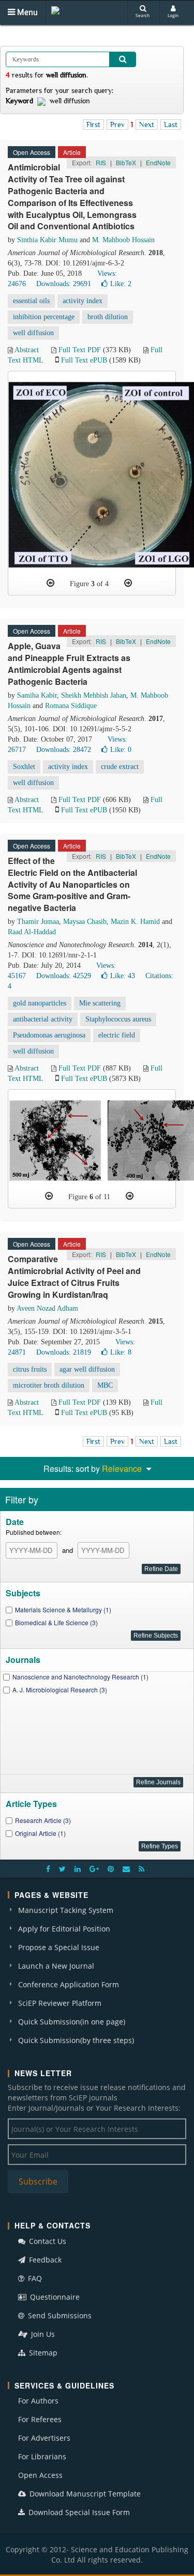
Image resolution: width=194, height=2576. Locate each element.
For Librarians (42, 2456)
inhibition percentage (44, 317)
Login (173, 15)
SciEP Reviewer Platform (60, 2003)
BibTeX (126, 162)
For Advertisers (44, 2438)
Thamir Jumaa (38, 922)
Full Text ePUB (84, 360)
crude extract (120, 767)
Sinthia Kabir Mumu (47, 240)
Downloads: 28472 (64, 750)
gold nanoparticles (40, 1003)
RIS (101, 162)
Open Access (40, 2475)
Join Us (42, 2334)
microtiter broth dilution (49, 1385)
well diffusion (33, 333)
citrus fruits (30, 1369)
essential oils (31, 301)
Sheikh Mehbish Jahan (94, 695)
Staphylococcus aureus (118, 1019)
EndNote (158, 162)
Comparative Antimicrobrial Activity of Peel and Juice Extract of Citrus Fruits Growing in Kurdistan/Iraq (74, 1277)
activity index (83, 301)
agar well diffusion (87, 1369)
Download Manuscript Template (84, 2494)
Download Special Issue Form (78, 2512)
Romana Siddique (71, 706)
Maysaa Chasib (85, 922)
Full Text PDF (80, 350)
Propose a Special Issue (59, 1947)
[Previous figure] (50, 583)
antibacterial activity (43, 1019)
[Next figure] (128, 583)
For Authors (38, 2401)
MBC (105, 1385)
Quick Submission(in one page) (72, 2022)
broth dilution (108, 317)
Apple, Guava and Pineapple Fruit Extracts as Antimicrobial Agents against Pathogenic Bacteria (69, 664)
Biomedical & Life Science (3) (56, 1622)
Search (143, 15)
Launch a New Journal (56, 1966)
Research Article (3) (43, 1820)
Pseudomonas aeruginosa (49, 1035)
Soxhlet (24, 767)
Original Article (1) (40, 1833)
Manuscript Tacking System (66, 1910)
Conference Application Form (69, 1984)
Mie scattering (100, 1003)
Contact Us (47, 2241)
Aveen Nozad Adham (47, 1308)
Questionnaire (54, 2297)
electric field (117, 1035)
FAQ (34, 2278)
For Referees (40, 2419)
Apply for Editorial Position (64, 1929)
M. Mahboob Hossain (123, 240)
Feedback (44, 2260)
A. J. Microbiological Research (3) (60, 1690)
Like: (121, 284)
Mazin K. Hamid (135, 922)
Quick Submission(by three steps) (76, 2040)
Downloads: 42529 (64, 976)
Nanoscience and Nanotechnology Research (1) (80, 1677)
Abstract (27, 350)
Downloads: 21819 (64, 1352)
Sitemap (42, 2353)
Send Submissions (59, 2315)
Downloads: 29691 (64, 284)
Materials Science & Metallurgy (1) (63, 1609)
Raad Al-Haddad (32, 932)
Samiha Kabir (37, 695)
